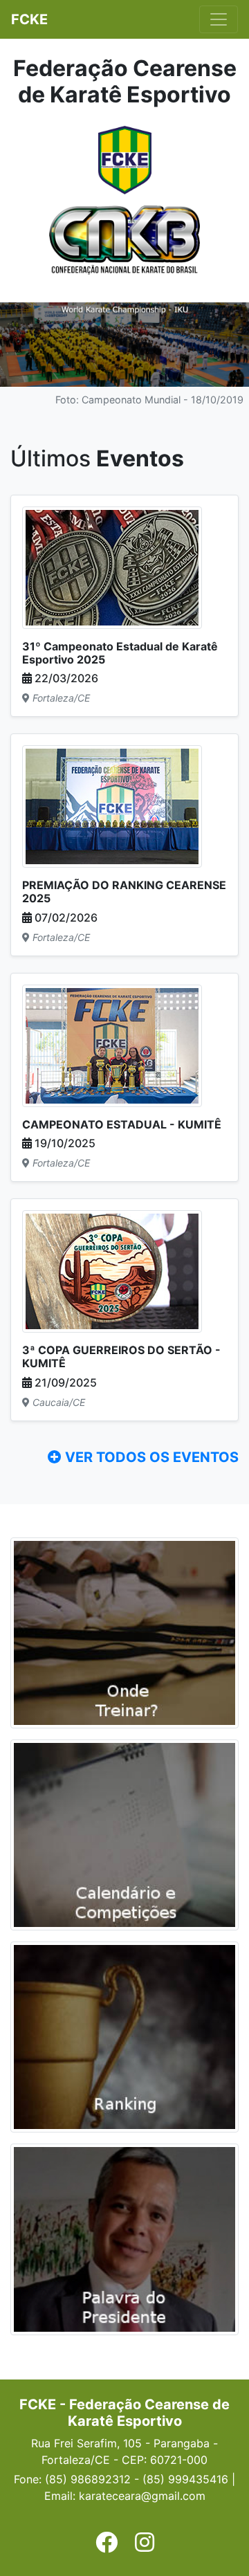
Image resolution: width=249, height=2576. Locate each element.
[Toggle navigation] (219, 19)
